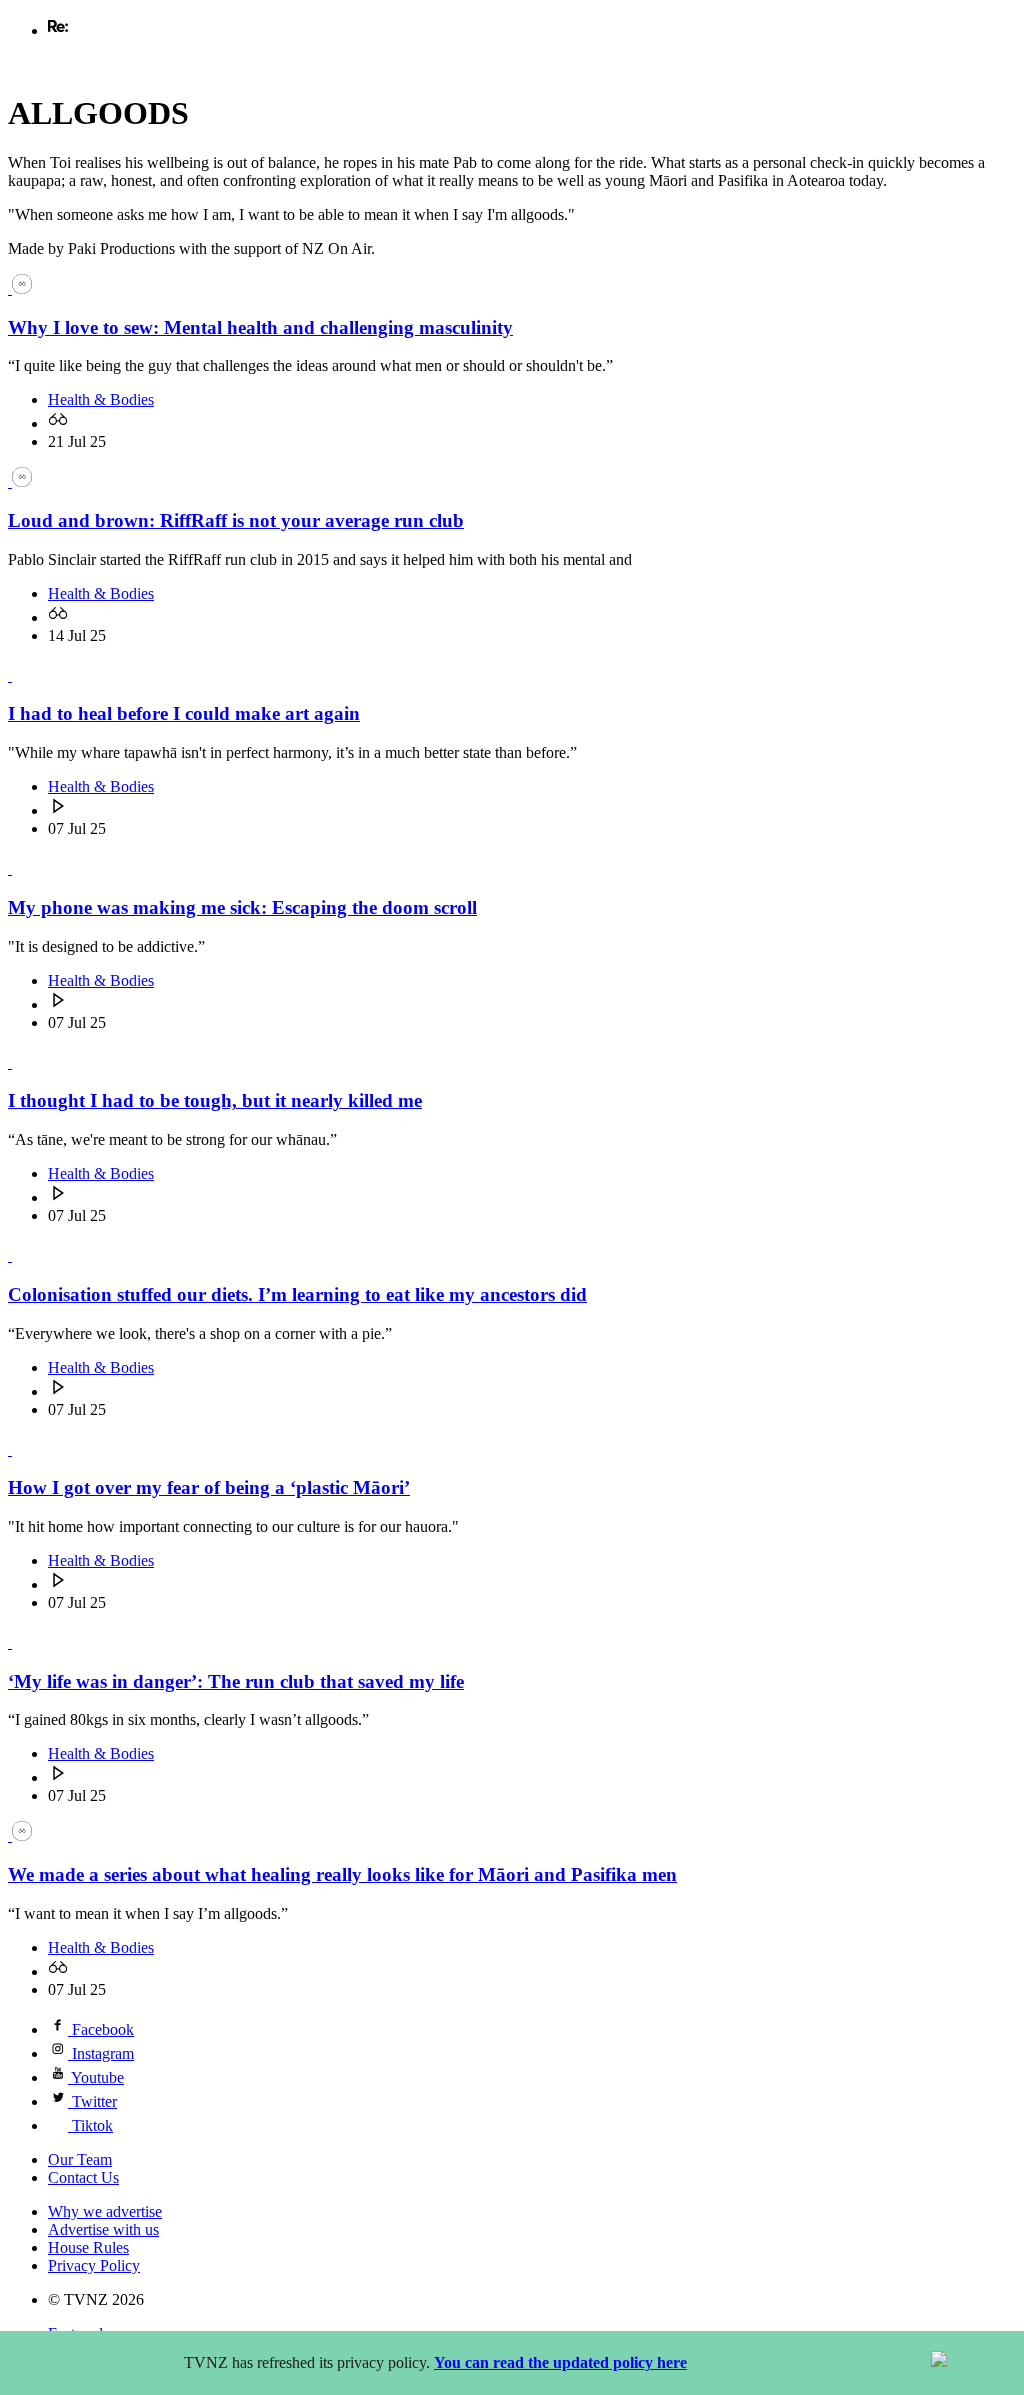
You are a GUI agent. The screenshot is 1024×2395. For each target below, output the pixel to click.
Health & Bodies (101, 399)
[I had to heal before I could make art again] (20, 675)
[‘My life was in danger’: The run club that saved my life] (20, 1642)
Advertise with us (103, 2229)
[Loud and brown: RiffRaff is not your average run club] (20, 481)
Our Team (80, 2159)
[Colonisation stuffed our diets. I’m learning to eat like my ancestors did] (20, 1255)
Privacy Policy (94, 2265)
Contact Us (83, 2177)
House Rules (88, 2247)
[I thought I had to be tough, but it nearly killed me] (20, 1062)
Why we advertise (105, 2211)
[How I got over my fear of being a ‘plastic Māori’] (20, 1449)
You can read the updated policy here (560, 2362)
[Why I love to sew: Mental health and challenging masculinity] (20, 288)
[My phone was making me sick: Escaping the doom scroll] (20, 868)
